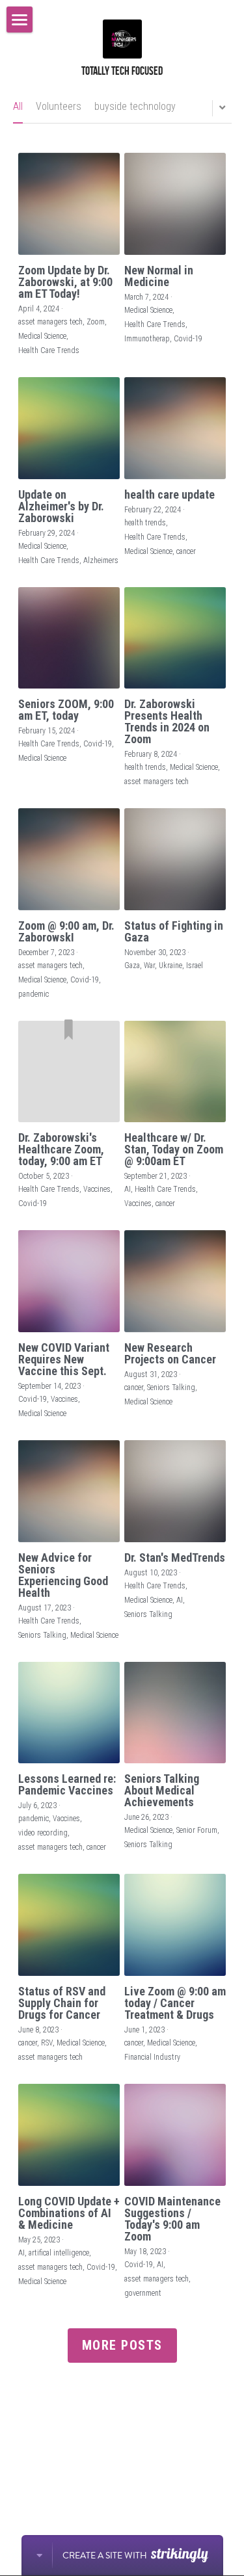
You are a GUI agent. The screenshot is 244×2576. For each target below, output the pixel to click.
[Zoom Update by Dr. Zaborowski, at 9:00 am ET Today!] (69, 204)
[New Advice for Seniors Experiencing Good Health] (69, 1491)
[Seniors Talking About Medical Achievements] (175, 1713)
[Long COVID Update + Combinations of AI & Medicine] (69, 2135)
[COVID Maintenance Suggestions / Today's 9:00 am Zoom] (175, 2135)
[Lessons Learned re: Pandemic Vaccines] (69, 1713)
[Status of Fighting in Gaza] (175, 859)
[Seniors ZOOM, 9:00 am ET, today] (69, 638)
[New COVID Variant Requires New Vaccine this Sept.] (69, 1281)
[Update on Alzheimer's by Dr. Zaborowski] (69, 428)
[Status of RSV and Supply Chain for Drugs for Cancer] (69, 1925)
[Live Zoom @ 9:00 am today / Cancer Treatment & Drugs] (175, 1925)
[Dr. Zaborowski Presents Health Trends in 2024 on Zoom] (175, 638)
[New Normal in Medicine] (175, 204)
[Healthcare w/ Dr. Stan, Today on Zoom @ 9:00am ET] (175, 1072)
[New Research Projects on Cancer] (175, 1281)
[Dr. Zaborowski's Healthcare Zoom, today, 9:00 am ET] (69, 1072)
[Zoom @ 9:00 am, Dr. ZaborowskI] (69, 859)
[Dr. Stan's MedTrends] (175, 1491)
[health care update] (175, 428)
